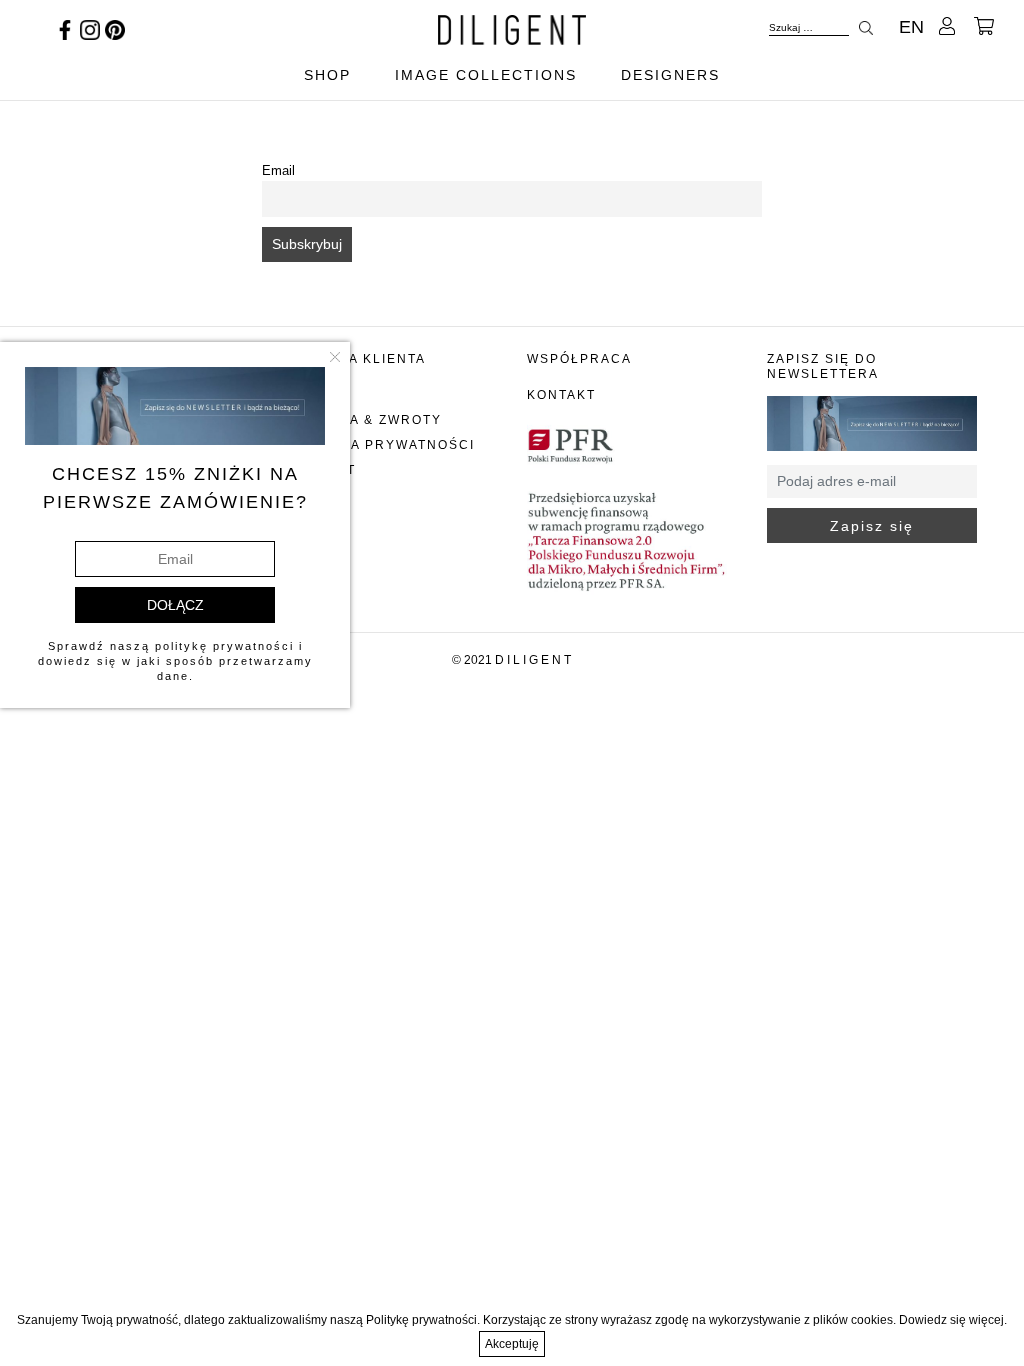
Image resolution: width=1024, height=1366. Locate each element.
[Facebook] (65, 29)
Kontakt (561, 395)
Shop (327, 75)
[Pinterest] (115, 29)
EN (911, 27)
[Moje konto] (947, 27)
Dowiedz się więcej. (953, 1320)
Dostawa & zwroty (364, 420)
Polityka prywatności (381, 445)
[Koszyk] (984, 27)
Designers (670, 75)
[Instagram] (90, 29)
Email (278, 171)
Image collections (486, 75)
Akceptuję (512, 1344)
